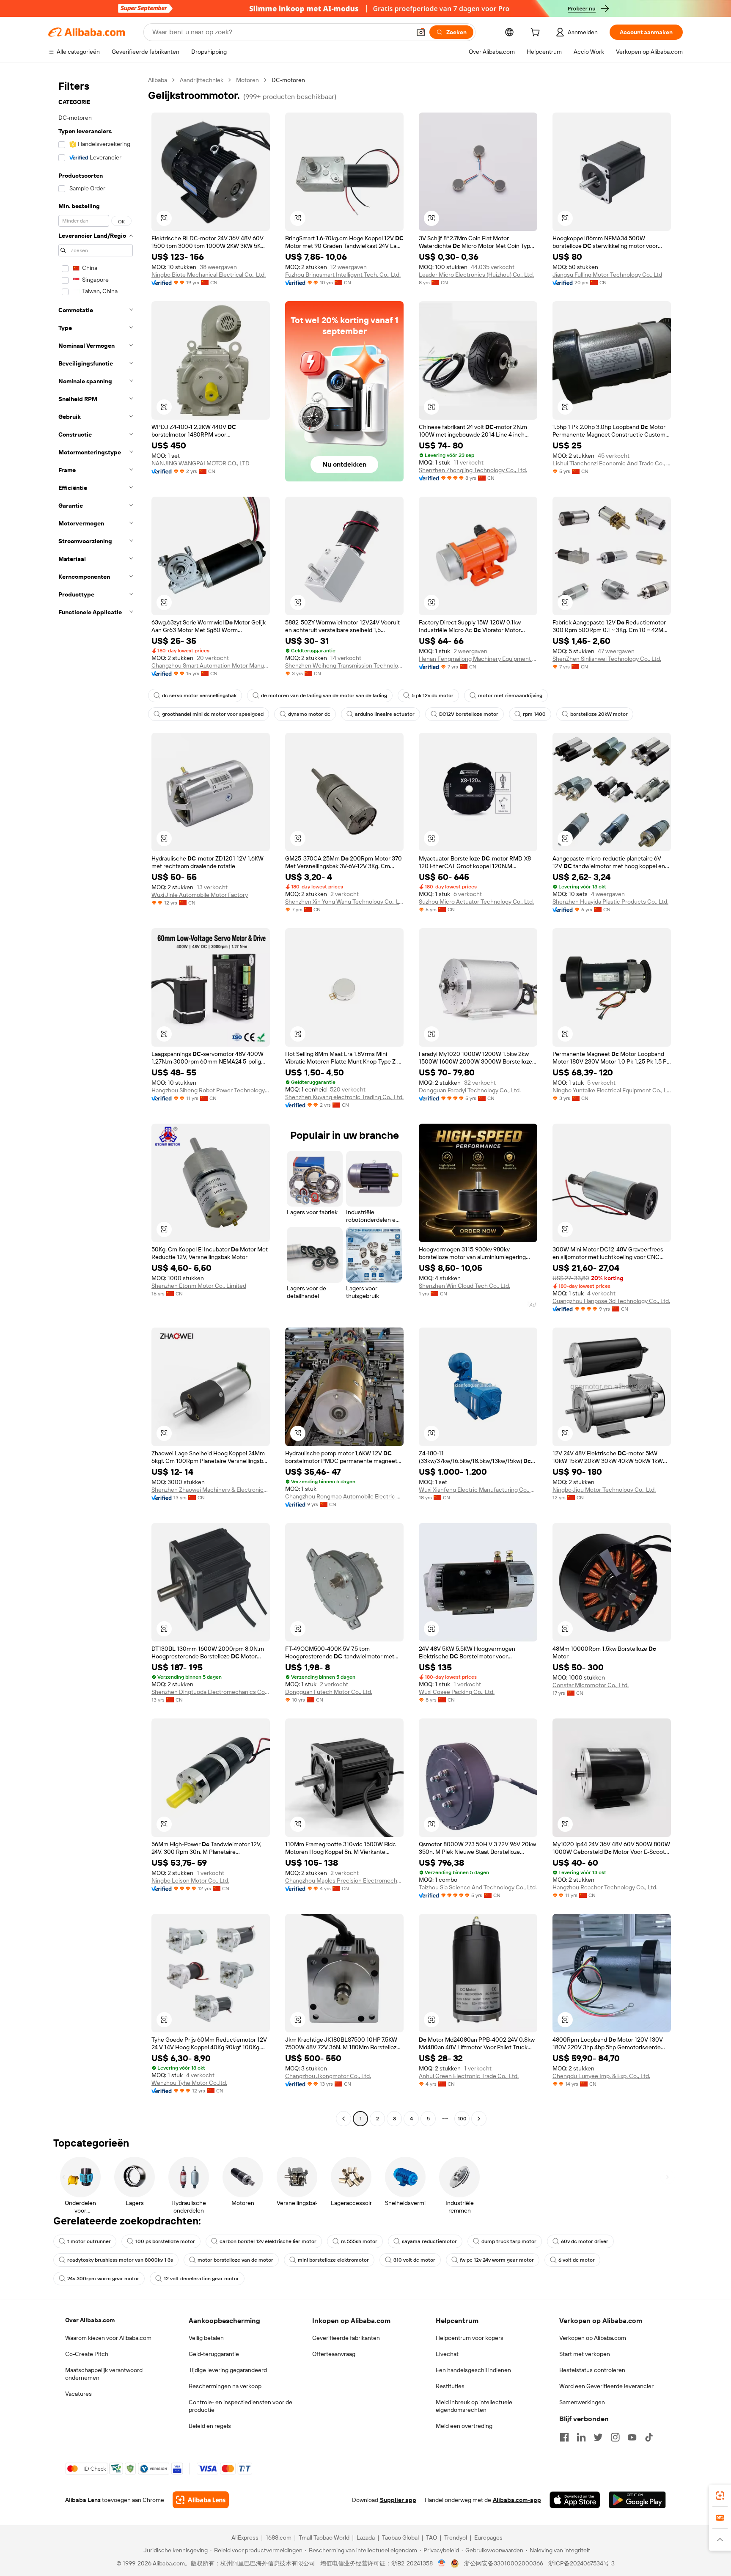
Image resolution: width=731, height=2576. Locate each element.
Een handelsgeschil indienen (473, 2370)
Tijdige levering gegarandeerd (228, 2370)
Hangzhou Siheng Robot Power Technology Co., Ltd (211, 1090)
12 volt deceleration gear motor (201, 2279)
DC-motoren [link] (288, 80)
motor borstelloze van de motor (235, 2260)
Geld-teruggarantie (214, 2354)
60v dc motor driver (585, 2241)
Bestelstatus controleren (592, 2370)
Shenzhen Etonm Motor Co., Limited (199, 1286)
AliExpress (245, 2538)
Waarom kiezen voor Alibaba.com (108, 2338)
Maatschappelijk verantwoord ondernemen (104, 2374)
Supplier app (398, 2500)
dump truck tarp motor (509, 2241)
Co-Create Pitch (87, 2354)
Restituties (450, 2386)
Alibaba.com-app (517, 2500)
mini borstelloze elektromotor (333, 2260)
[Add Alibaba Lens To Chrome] (201, 2500)
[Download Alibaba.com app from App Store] (575, 2500)
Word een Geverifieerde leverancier (606, 2386)
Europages (488, 2538)
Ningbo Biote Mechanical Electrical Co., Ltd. (209, 275)
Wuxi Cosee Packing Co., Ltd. (457, 1692)
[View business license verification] (442, 2563)
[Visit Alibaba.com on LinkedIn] (581, 2437)
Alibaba (158, 80)
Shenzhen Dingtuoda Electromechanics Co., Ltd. (211, 1692)
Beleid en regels (210, 2426)
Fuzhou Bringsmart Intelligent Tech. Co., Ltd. (343, 275)
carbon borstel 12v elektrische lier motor (268, 2241)
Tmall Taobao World (324, 2538)
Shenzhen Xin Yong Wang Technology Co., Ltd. (344, 902)
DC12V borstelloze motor (469, 714)
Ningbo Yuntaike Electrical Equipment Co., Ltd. (612, 1090)
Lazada (366, 2538)
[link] (720, 2496)
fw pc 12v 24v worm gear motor (497, 2260)
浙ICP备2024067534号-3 (581, 2563)
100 (462, 2119)
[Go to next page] (479, 2119)
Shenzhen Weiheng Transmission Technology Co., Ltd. (344, 665)
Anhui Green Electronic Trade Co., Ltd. (469, 2076)
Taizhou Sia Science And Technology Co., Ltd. (478, 1887)
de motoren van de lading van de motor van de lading (324, 696)
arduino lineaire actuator (385, 714)
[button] (421, 32)
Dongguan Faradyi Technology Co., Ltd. (470, 1090)
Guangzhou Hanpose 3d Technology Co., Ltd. (611, 1301)
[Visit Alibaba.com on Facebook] (564, 2437)
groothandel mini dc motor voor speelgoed (213, 714)
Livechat (447, 2354)
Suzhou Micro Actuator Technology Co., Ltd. (476, 902)
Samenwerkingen (582, 2402)
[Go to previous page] (344, 2119)
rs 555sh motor (359, 2241)
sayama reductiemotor (429, 2241)
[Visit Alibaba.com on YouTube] (632, 2437)
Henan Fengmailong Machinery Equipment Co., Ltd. (478, 659)
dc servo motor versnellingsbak (199, 696)
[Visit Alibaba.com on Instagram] (615, 2437)
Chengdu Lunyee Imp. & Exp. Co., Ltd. (601, 2076)
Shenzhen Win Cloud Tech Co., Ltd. (464, 1286)
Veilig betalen (206, 2338)
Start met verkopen (585, 2354)
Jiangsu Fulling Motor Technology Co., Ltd (607, 275)
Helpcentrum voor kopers (470, 2338)
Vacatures (78, 2394)
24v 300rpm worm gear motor (103, 2279)
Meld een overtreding (464, 2426)
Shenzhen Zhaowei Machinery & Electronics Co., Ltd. (211, 1490)
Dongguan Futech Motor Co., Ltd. (329, 1692)
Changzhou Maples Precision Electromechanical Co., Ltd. (344, 1880)
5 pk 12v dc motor (433, 696)
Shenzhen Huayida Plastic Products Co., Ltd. (610, 902)
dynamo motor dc (309, 714)
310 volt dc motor (414, 2260)
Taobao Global (400, 2538)
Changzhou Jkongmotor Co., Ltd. (328, 2076)
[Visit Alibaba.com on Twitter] (598, 2437)
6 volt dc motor (577, 2260)
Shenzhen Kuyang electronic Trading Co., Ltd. (344, 1097)
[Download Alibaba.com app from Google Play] (637, 2500)
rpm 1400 (534, 714)
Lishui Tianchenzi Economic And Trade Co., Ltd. (612, 463)
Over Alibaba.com (90, 2320)
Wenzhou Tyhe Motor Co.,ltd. (189, 2083)
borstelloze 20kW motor (599, 714)
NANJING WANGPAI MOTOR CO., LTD (201, 463)
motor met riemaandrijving (510, 696)
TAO (431, 2538)
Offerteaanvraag (334, 2354)
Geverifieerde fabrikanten (346, 2338)
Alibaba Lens (83, 2500)
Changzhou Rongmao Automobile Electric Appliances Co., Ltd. (344, 1496)
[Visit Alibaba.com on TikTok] (649, 2437)
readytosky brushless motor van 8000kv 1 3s (120, 2260)
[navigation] (96, 1100)
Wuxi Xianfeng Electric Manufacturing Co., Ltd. (478, 1490)
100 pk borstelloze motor (165, 2241)
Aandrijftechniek (202, 80)
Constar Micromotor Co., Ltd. (591, 1685)
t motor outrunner (89, 2241)
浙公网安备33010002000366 (504, 2563)
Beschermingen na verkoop (225, 2386)
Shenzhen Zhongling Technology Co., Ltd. (473, 470)
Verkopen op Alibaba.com (593, 2338)
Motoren (247, 80)
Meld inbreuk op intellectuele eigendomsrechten (474, 2406)
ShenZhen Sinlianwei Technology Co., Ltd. (607, 659)
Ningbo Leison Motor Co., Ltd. (190, 1880)
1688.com (279, 2538)
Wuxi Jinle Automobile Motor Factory (200, 895)
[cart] (537, 33)
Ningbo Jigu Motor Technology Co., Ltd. (604, 1490)
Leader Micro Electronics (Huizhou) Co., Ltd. (476, 275)
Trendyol (456, 2538)
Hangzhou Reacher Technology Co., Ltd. (605, 1887)
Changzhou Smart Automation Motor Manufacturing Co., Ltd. (211, 665)
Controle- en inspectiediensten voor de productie (240, 2406)
